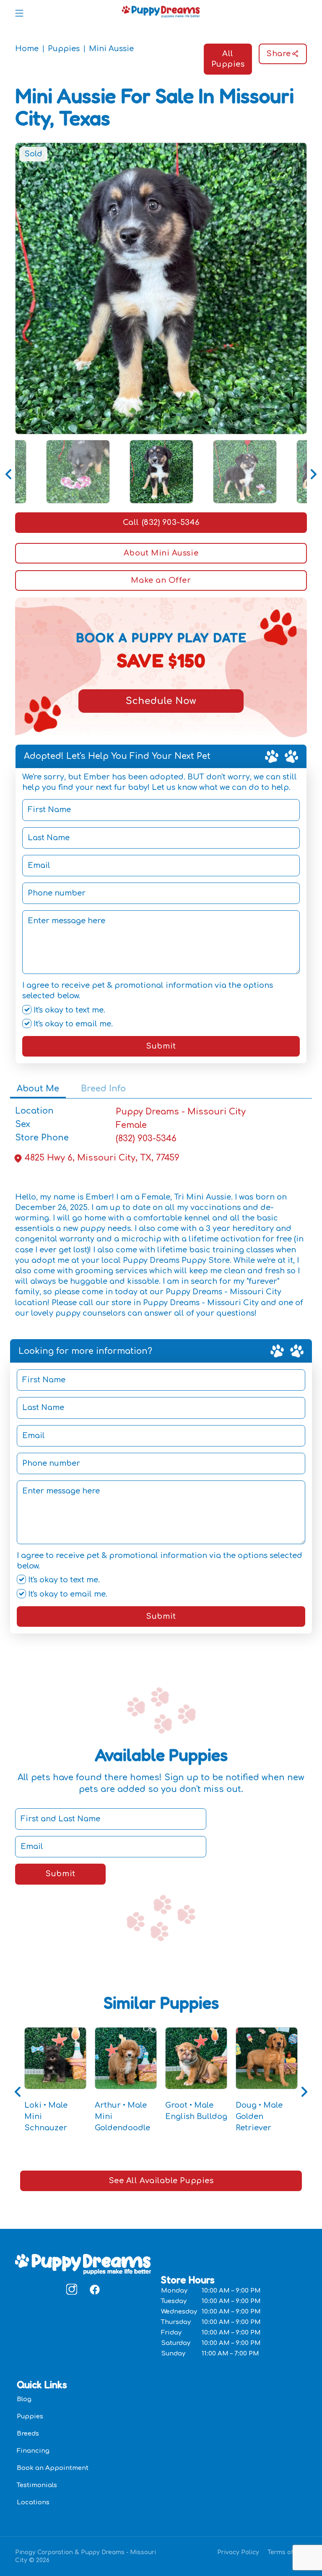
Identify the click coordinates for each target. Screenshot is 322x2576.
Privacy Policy (238, 2552)
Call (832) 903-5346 (161, 522)
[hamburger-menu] (19, 12)
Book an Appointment (53, 2468)
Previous (9, 472)
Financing (33, 2451)
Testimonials (37, 2485)
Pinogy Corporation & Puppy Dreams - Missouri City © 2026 (86, 2556)
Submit (161, 1046)
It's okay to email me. (72, 1024)
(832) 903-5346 (146, 1139)
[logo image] (161, 12)
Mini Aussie (111, 49)
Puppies (64, 49)
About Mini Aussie (161, 553)
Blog (24, 2399)
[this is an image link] (83, 2264)
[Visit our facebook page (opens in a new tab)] (94, 2289)
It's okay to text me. (68, 1010)
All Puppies (228, 59)
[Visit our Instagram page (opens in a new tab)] (72, 2289)
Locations (33, 2502)
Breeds (28, 2434)
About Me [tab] (38, 1089)
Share (279, 54)
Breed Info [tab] (103, 1089)
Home (27, 49)
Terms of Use (287, 2552)
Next (313, 472)
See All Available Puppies (161, 2181)
